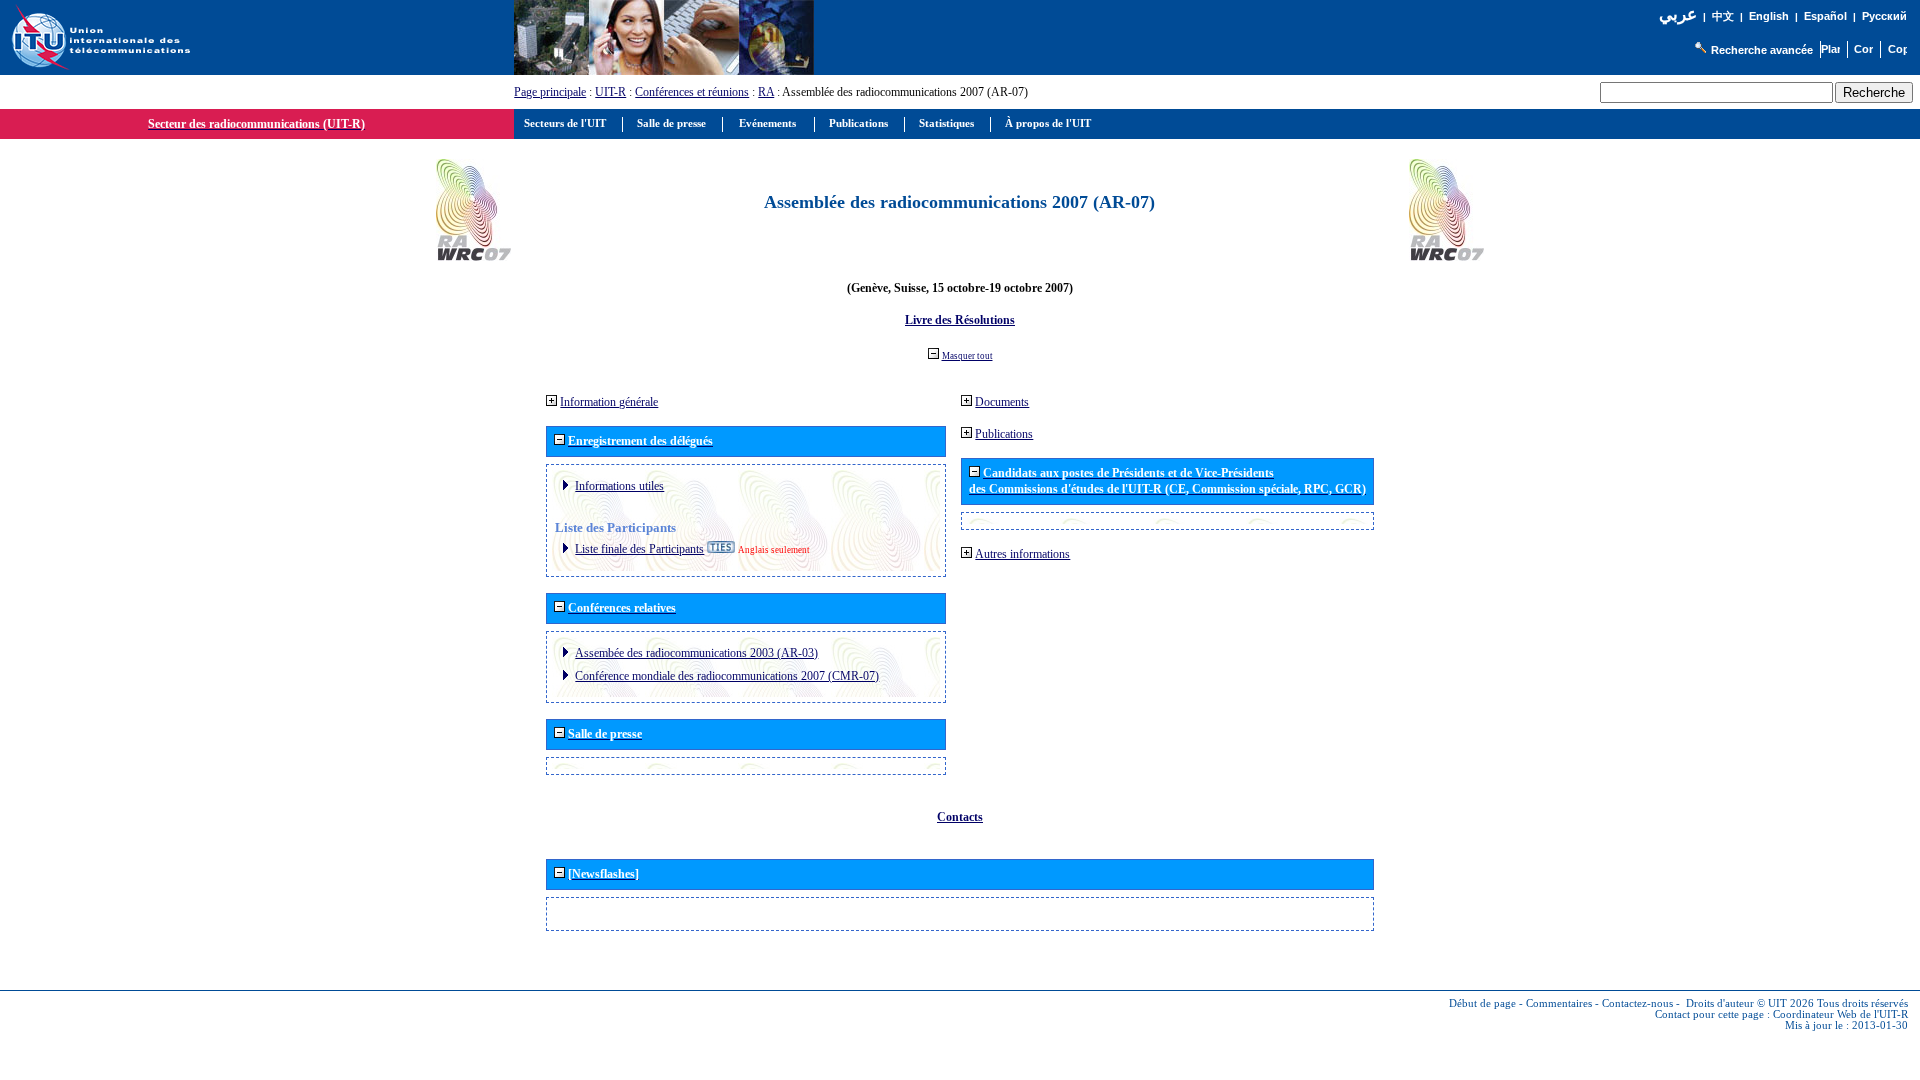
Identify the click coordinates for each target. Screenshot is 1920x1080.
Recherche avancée (1762, 50)
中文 (1723, 16)
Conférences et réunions (692, 92)
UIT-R (610, 92)
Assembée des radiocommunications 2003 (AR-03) (696, 653)
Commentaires (1559, 1003)
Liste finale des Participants (639, 549)
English (1769, 16)
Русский (1884, 16)
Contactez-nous (1637, 1003)
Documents (1002, 402)
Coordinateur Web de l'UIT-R (1840, 1014)
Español (1825, 16)
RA (766, 92)
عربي (1678, 14)
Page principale (550, 92)
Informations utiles (619, 486)
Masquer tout (967, 356)
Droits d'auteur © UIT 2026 (1750, 1003)
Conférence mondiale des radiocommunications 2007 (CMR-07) (727, 676)
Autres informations (1022, 554)
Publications (1004, 434)
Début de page (1482, 1003)
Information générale (609, 402)
